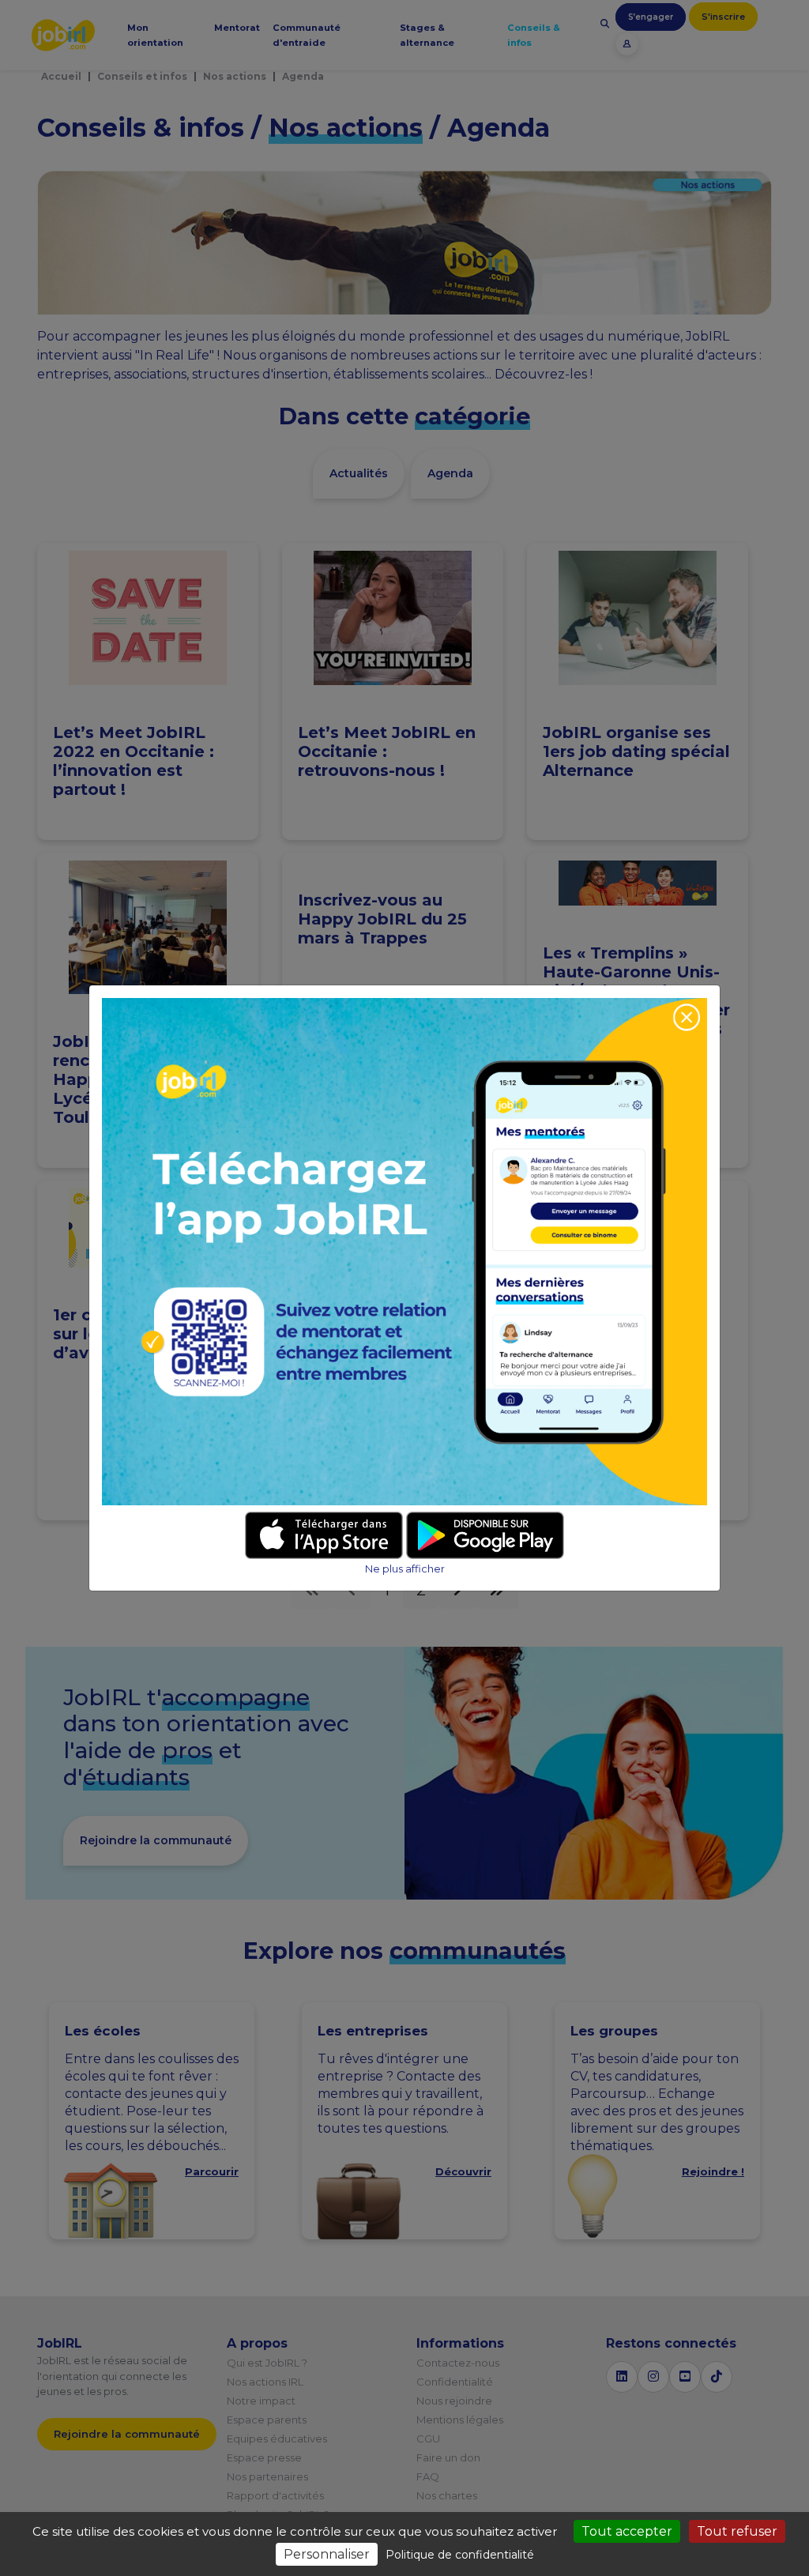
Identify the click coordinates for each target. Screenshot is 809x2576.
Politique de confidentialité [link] (460, 2555)
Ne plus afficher (405, 1569)
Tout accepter (627, 2531)
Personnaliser (327, 2554)
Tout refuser (737, 2531)
